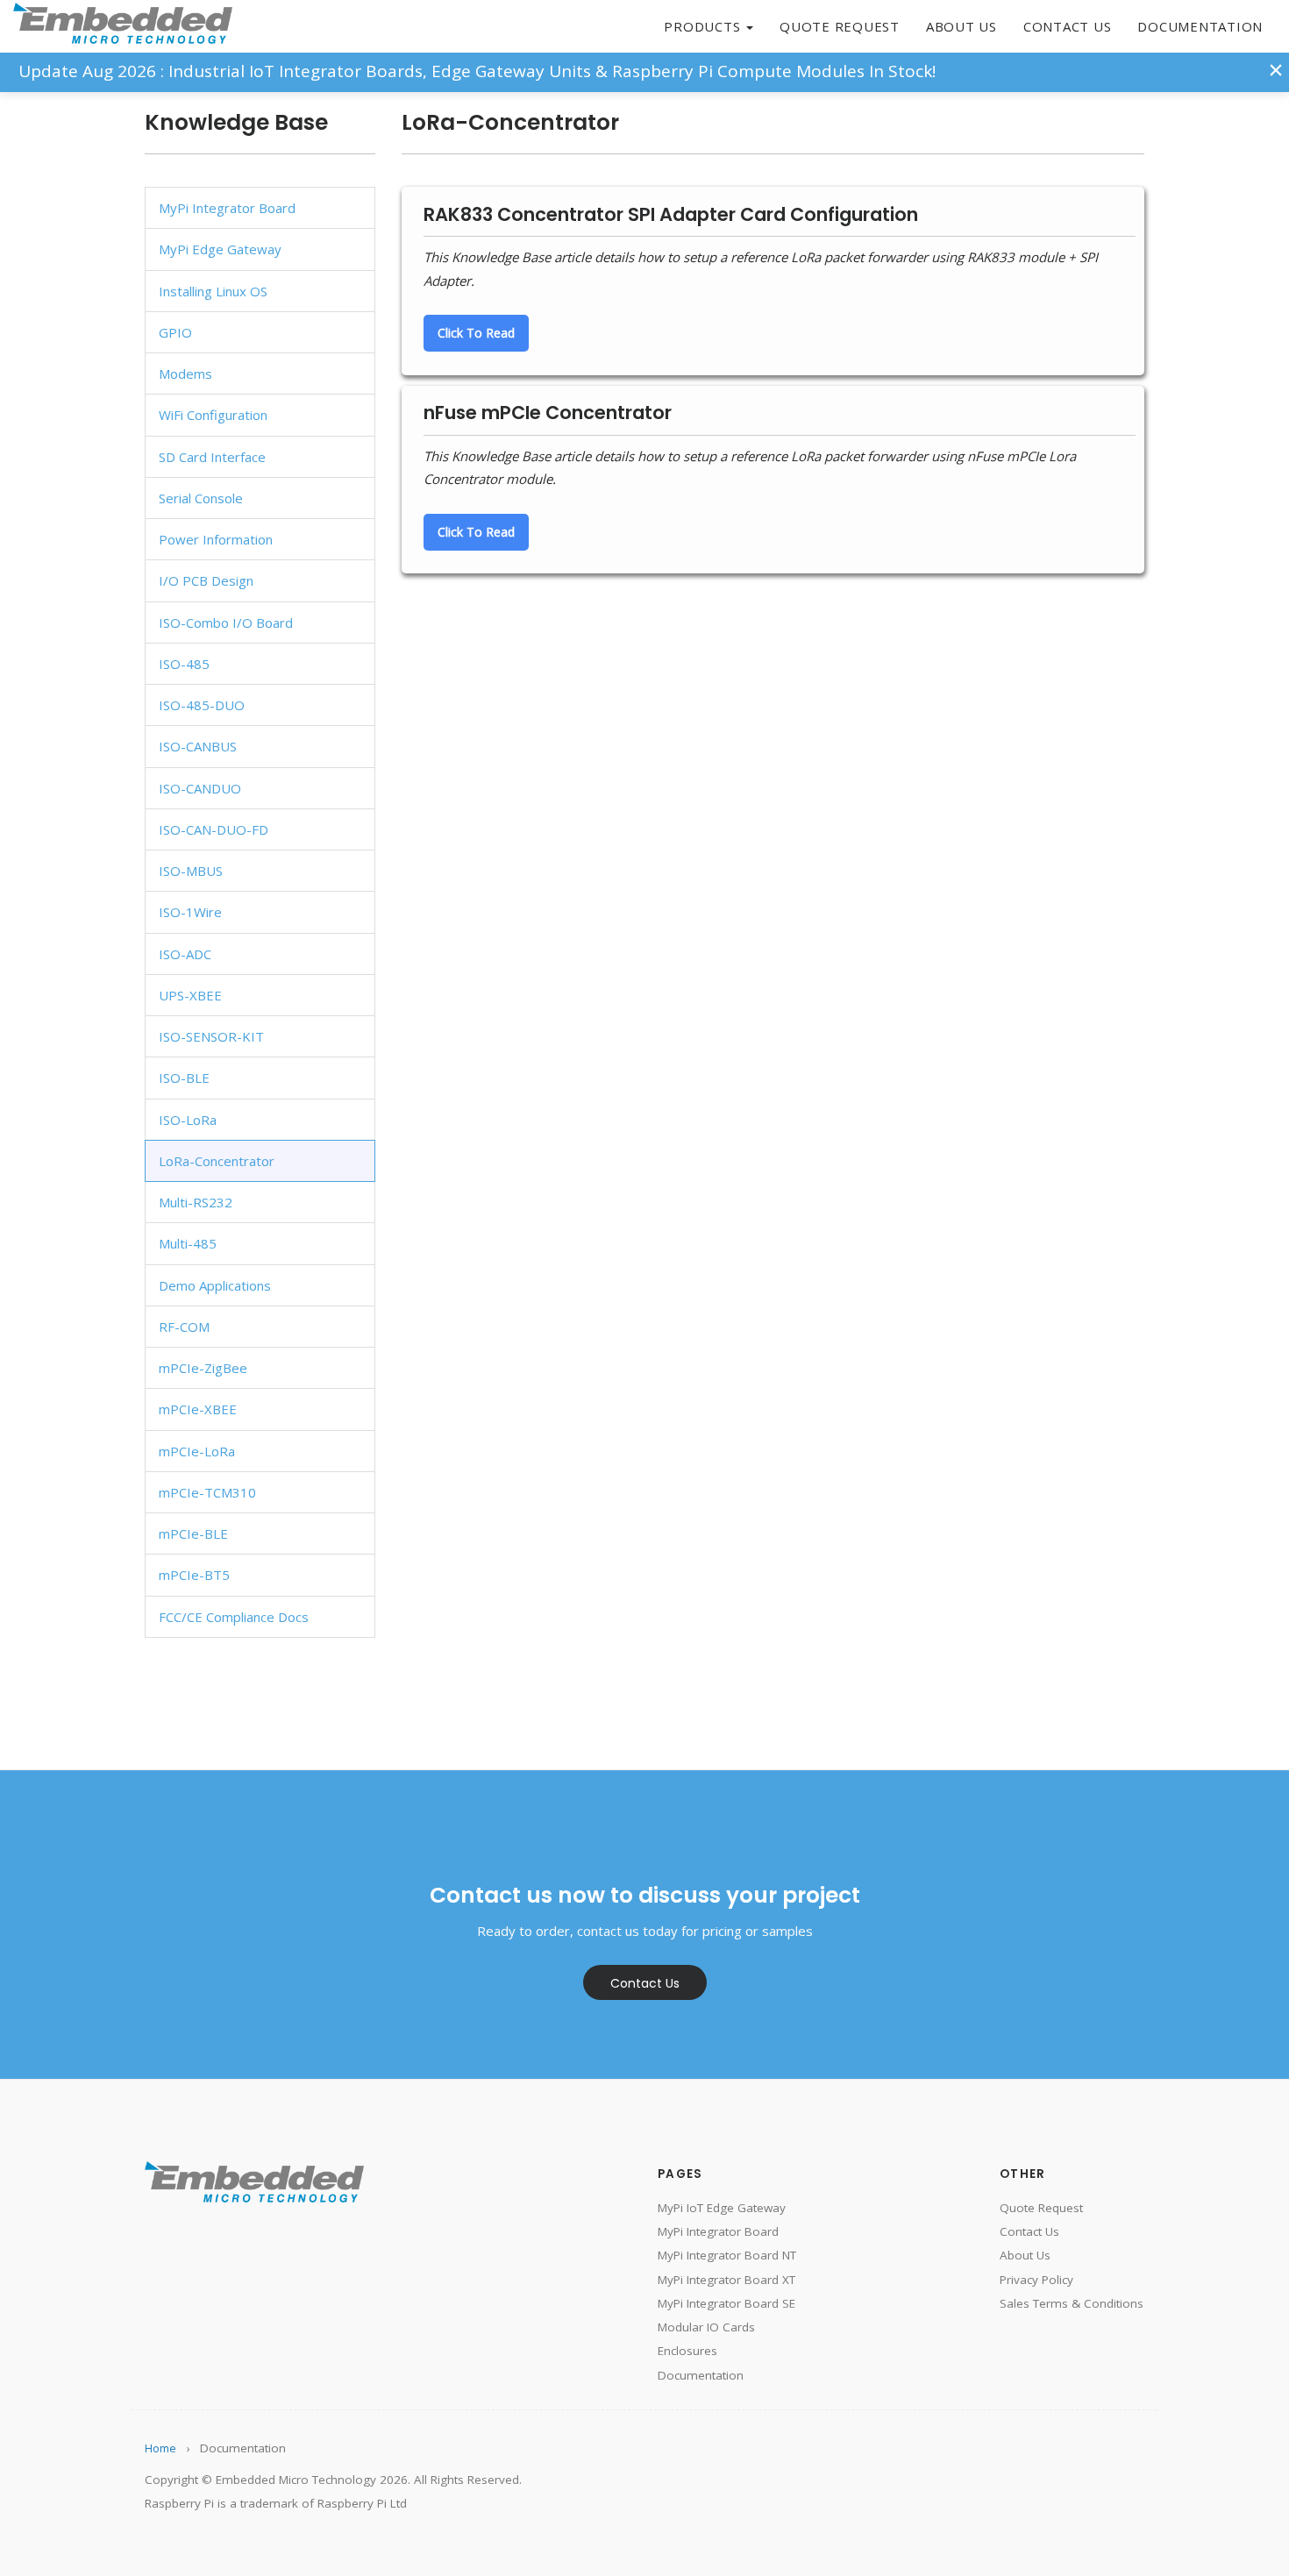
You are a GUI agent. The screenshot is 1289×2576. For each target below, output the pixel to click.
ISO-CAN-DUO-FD (214, 829)
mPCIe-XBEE (198, 1409)
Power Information (216, 539)
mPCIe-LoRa (197, 1451)
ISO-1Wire (190, 912)
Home (160, 2448)
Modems (185, 374)
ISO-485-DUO (202, 705)
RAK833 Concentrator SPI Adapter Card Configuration (671, 214)
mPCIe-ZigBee (203, 1368)
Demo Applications (215, 1285)
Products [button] (704, 26)
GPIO (175, 332)
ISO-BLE (184, 1078)
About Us (961, 26)
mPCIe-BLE (193, 1534)
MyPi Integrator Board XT (726, 2280)
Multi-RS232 (196, 1202)
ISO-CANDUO (200, 788)
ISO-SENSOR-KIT (211, 1036)
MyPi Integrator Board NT (727, 2255)
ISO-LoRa (188, 1120)
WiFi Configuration (213, 415)
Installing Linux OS (213, 291)
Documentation (1200, 26)
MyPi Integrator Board (227, 208)
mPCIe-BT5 (194, 1575)
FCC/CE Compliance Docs (234, 1617)
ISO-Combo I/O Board (226, 623)
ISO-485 (184, 664)
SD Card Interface (212, 457)
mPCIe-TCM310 (207, 1492)
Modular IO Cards (706, 2327)
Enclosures (687, 2351)
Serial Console (201, 498)
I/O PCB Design (206, 580)
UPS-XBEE (190, 995)
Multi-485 (188, 1243)
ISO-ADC (185, 954)
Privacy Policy (1036, 2280)
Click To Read (476, 333)
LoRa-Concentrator (217, 1161)
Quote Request (840, 26)
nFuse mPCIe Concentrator (548, 413)
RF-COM (184, 1327)
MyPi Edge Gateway (220, 249)
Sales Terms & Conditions (1072, 2303)
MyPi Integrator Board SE (726, 2303)
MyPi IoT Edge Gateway (722, 2208)
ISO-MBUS (191, 871)
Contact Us (1068, 26)
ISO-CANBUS (198, 746)
